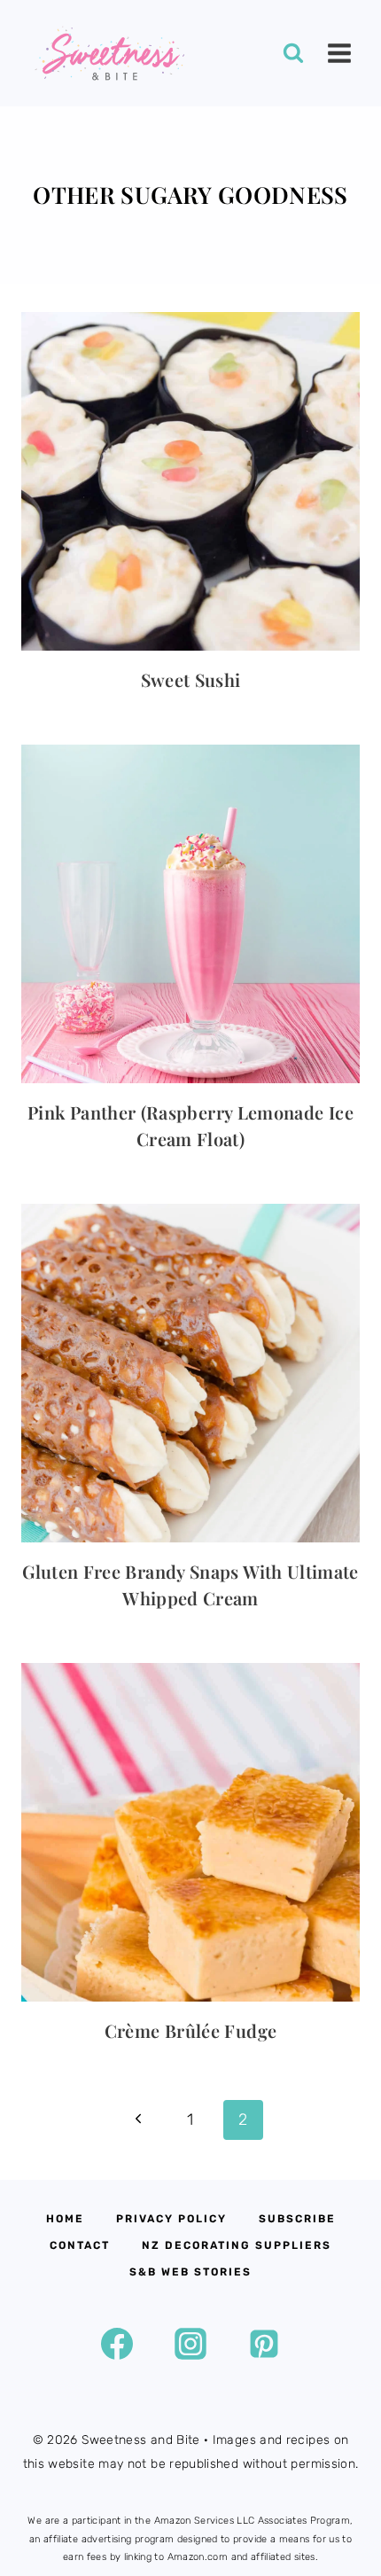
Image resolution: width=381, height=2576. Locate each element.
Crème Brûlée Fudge (190, 2030)
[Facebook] (117, 2344)
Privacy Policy (171, 2219)
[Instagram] (190, 2344)
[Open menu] (339, 53)
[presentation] (190, 481)
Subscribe (297, 2219)
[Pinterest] (264, 2344)
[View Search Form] (293, 53)
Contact (80, 2245)
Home (65, 2219)
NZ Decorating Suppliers (237, 2245)
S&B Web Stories (190, 2272)
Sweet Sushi (191, 679)
